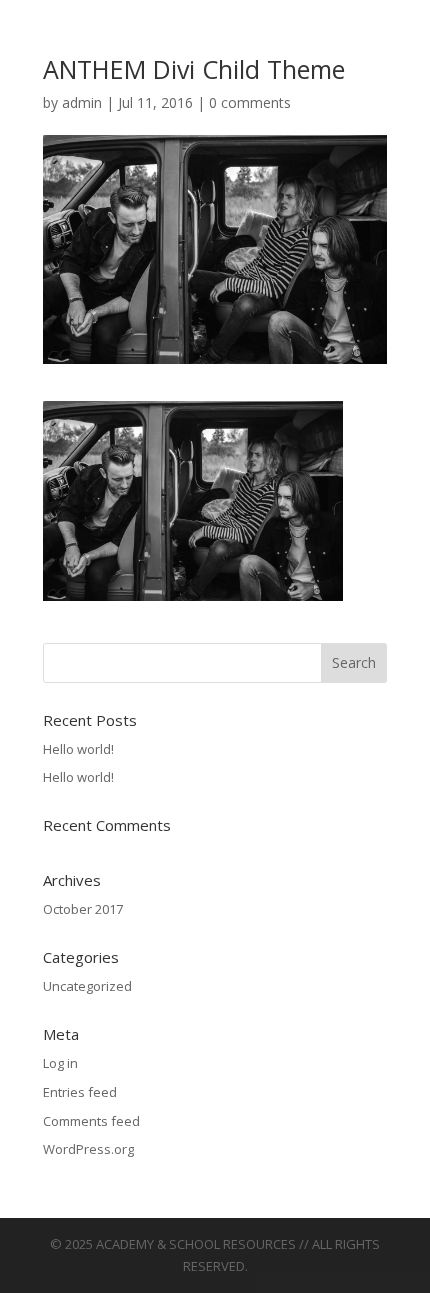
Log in (60, 1063)
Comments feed (91, 1121)
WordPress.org (88, 1149)
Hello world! (78, 749)
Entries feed (80, 1092)
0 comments (250, 102)
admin (82, 102)
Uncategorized (87, 986)
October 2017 (83, 909)
